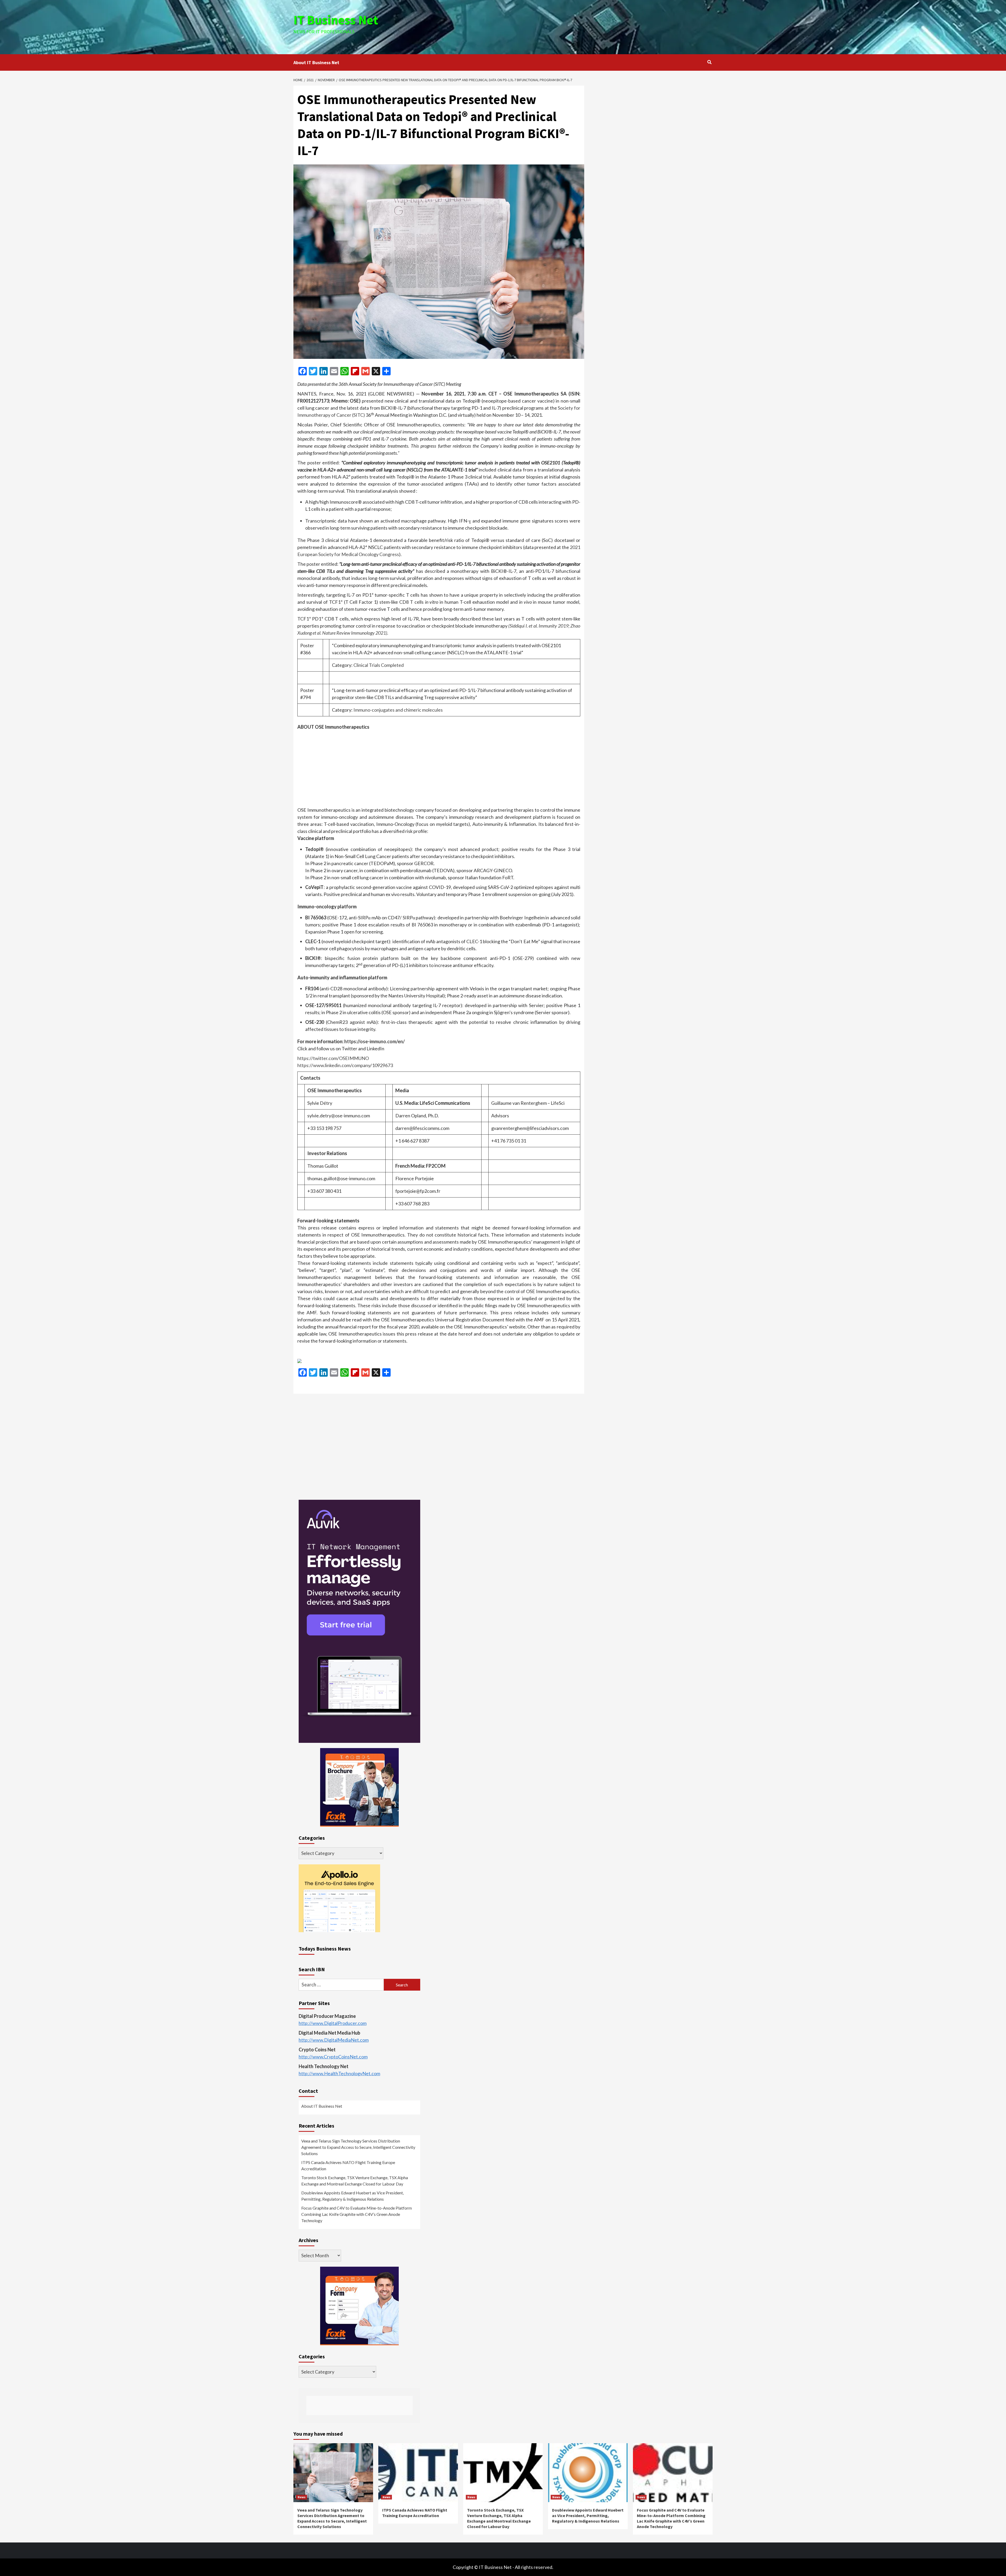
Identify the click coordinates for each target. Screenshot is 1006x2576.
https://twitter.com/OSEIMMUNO (333, 1058)
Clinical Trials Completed (379, 665)
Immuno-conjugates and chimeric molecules (398, 710)
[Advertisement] (573, 26)
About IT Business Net (316, 62)
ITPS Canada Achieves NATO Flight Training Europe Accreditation (348, 2165)
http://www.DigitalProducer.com (333, 2023)
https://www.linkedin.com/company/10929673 (345, 1065)
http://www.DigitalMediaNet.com (334, 2040)
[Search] (709, 62)
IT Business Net (336, 20)
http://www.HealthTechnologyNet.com (339, 2073)
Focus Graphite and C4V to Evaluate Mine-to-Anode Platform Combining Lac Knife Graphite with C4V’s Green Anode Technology (357, 2214)
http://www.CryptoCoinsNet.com (333, 2057)
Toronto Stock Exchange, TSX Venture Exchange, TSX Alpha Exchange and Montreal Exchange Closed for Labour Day (355, 2181)
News (302, 2497)
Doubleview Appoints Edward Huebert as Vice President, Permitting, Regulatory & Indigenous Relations (352, 2196)
